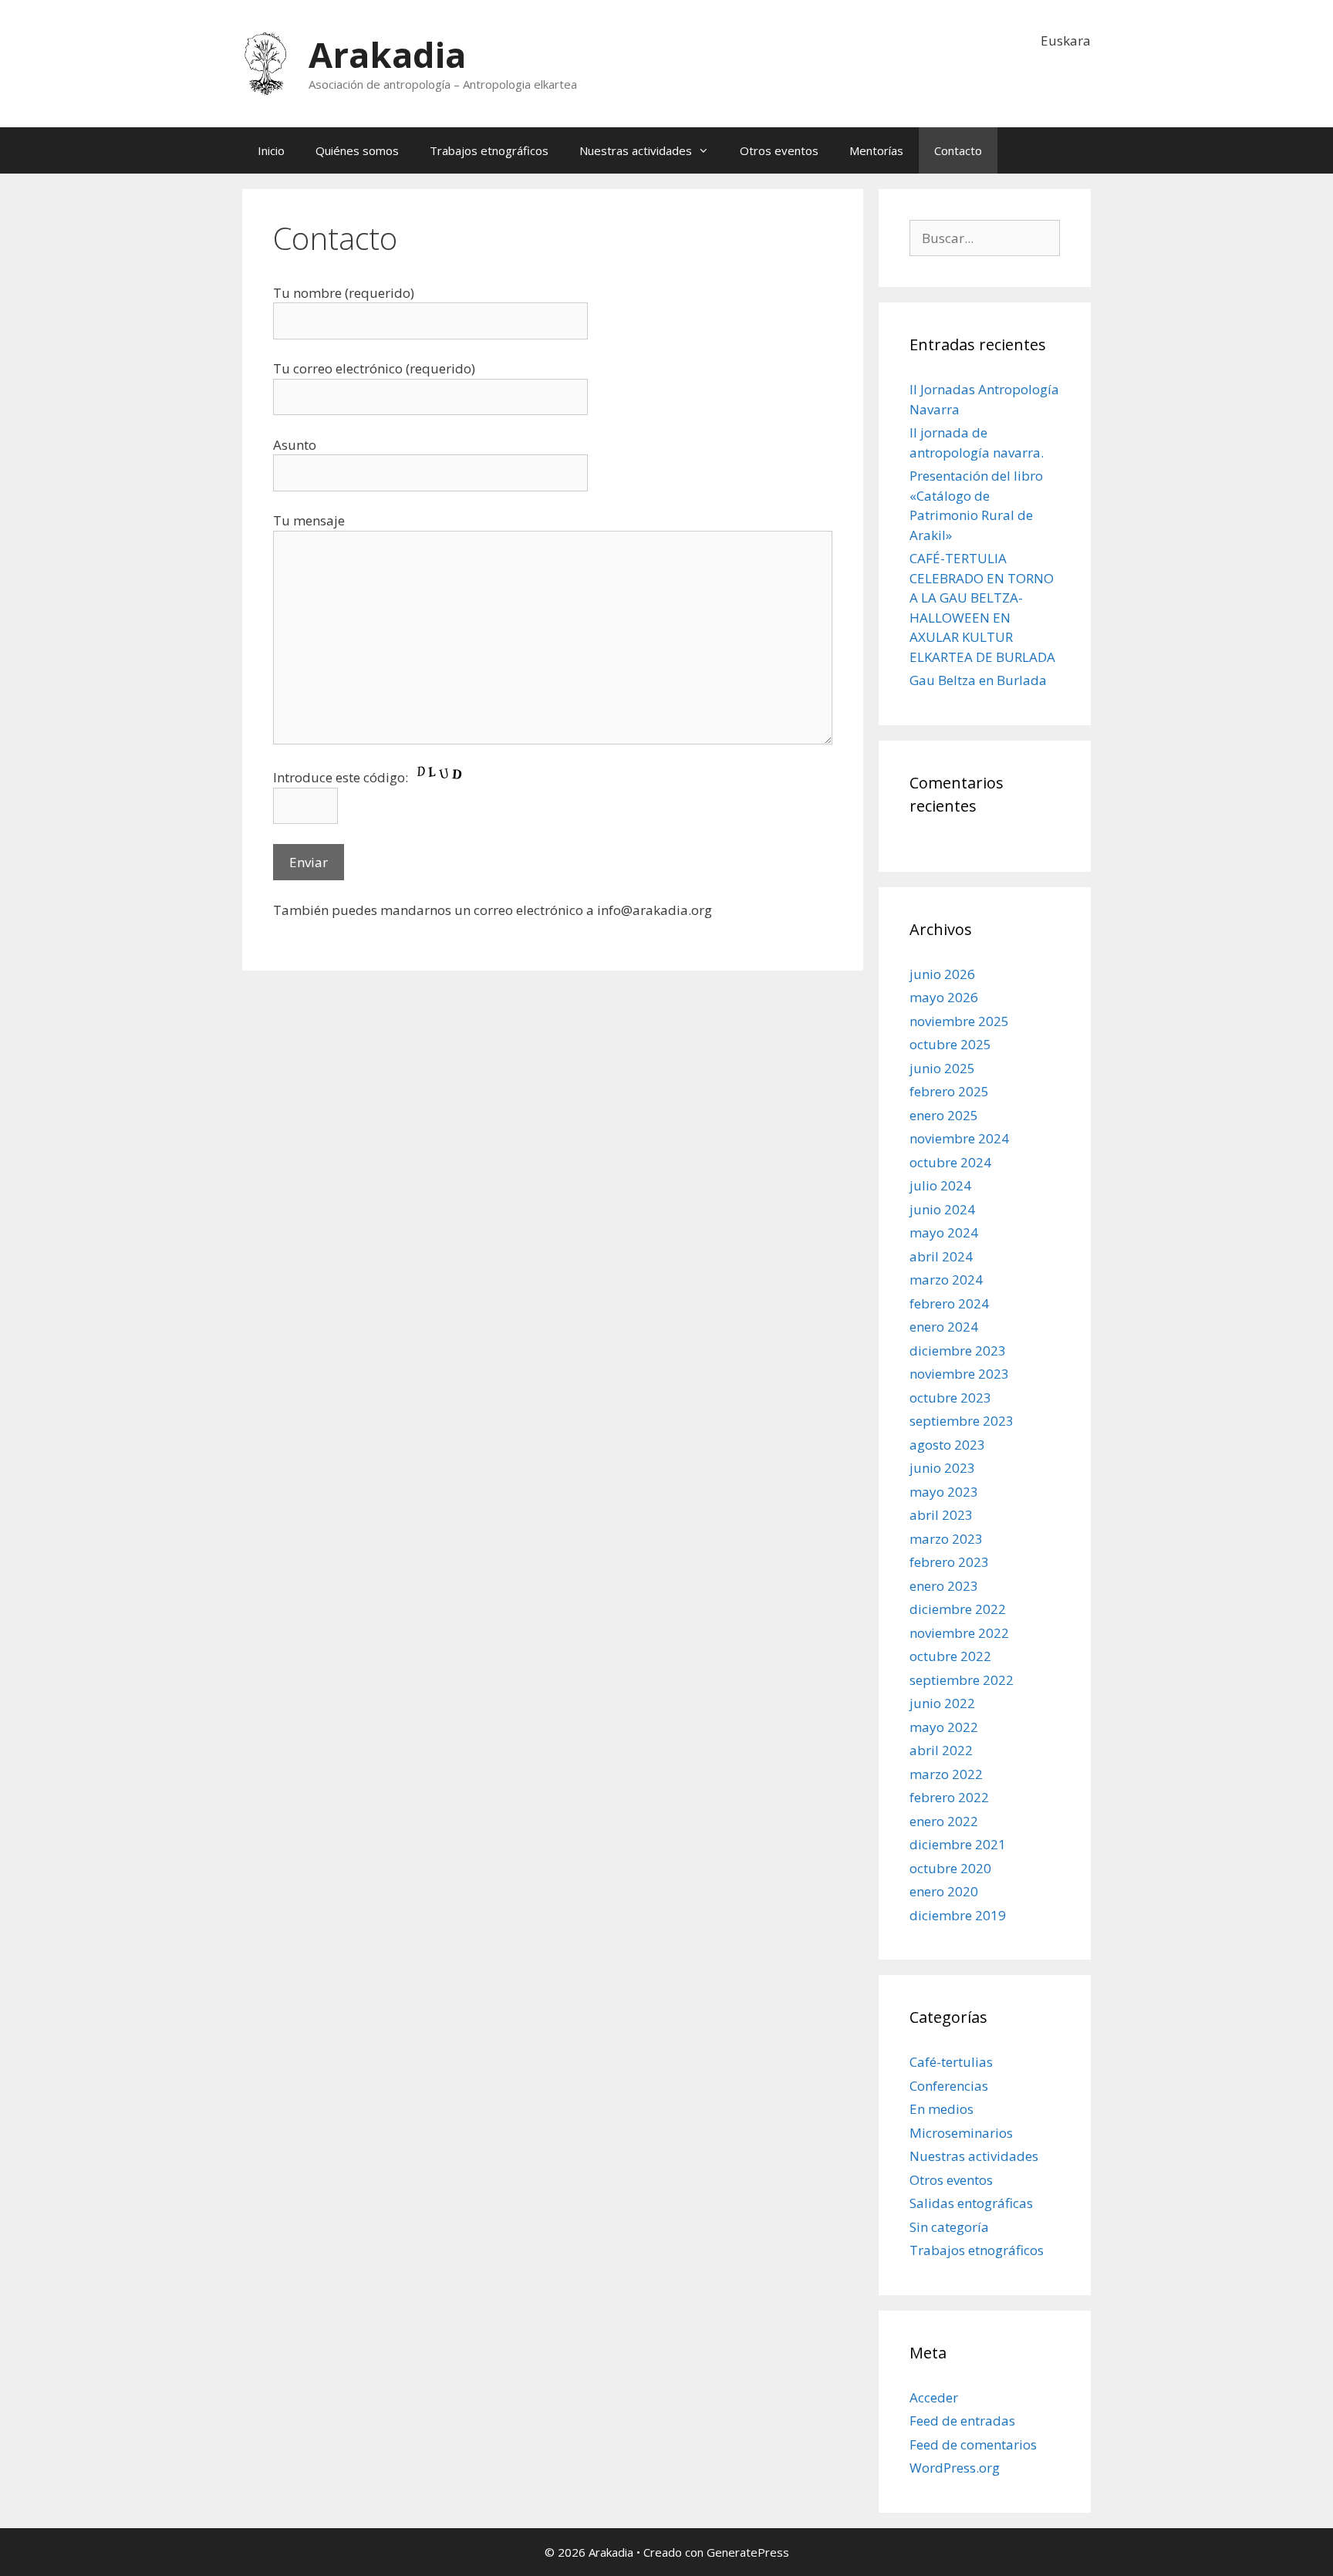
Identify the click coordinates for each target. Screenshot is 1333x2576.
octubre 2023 (950, 1398)
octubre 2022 (950, 1656)
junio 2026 (942, 974)
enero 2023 (944, 1586)
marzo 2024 (946, 1280)
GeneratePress (748, 2552)
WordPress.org (955, 2468)
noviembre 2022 (959, 1633)
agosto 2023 (947, 1445)
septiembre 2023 (962, 1421)
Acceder (934, 2397)
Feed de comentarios (973, 2444)
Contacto (958, 150)
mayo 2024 (944, 1232)
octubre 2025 (950, 1044)
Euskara (1066, 41)
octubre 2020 (950, 1868)
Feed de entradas (962, 2421)
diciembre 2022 (958, 1609)
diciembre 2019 (958, 1915)
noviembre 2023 (959, 1374)
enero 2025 (944, 1115)
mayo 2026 (944, 997)
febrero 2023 (949, 1562)
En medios (942, 2109)
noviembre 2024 (959, 1138)
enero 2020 (944, 1891)
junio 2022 (942, 1703)
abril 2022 (941, 1750)
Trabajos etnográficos (489, 150)
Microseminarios (961, 2133)
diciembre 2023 (958, 1350)
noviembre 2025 (959, 1021)
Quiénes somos (357, 150)
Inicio (271, 150)
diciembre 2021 (958, 1844)
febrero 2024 (949, 1303)
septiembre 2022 (962, 1680)
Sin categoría (949, 2227)
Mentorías (876, 150)
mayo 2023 (944, 1492)
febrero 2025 (949, 1091)
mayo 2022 (944, 1727)
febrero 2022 (949, 1797)
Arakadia (387, 54)
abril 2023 (941, 1515)
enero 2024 (944, 1327)
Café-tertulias (951, 2062)
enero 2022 (944, 1821)
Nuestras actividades (636, 150)
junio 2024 (942, 1209)
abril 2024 (941, 1256)
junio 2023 (942, 1468)
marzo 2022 (946, 1774)
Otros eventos (779, 150)
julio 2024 (940, 1185)
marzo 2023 (946, 1539)
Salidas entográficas (971, 2203)
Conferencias (949, 2086)
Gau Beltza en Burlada (978, 680)
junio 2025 (942, 1068)
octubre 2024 (950, 1162)
